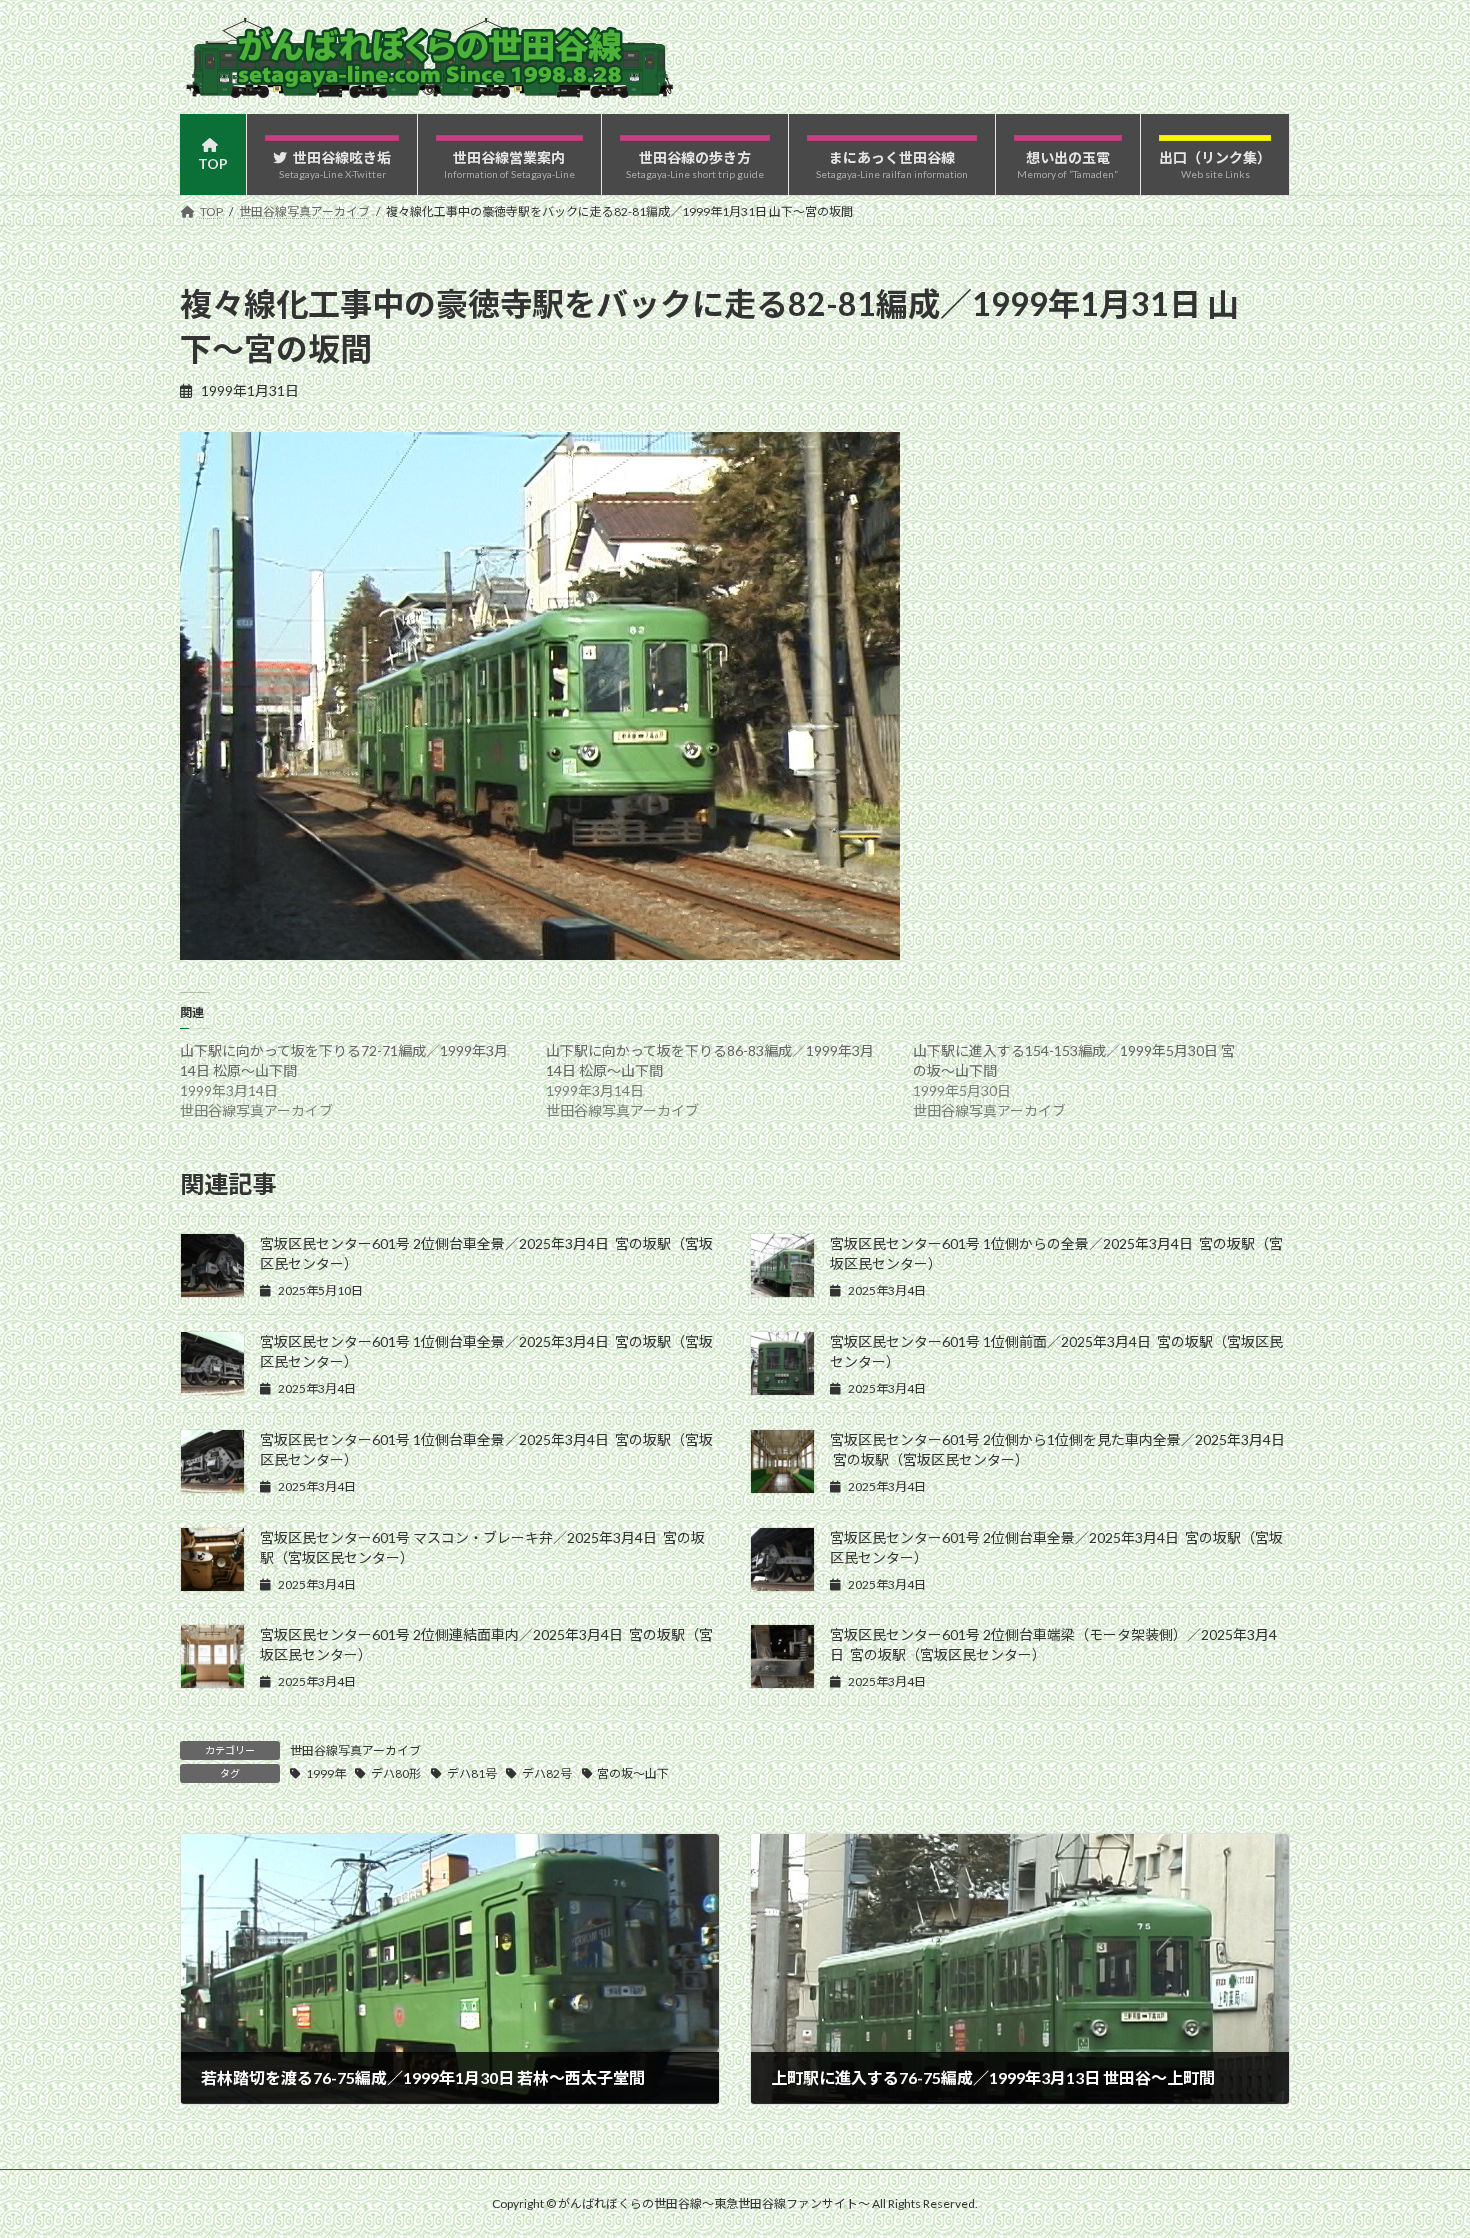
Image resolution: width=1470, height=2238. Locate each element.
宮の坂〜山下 (633, 1773)
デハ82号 (547, 1773)
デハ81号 (472, 1773)
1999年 (326, 1773)
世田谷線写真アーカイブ (355, 1750)
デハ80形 (396, 1773)
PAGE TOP (1417, 2152)
